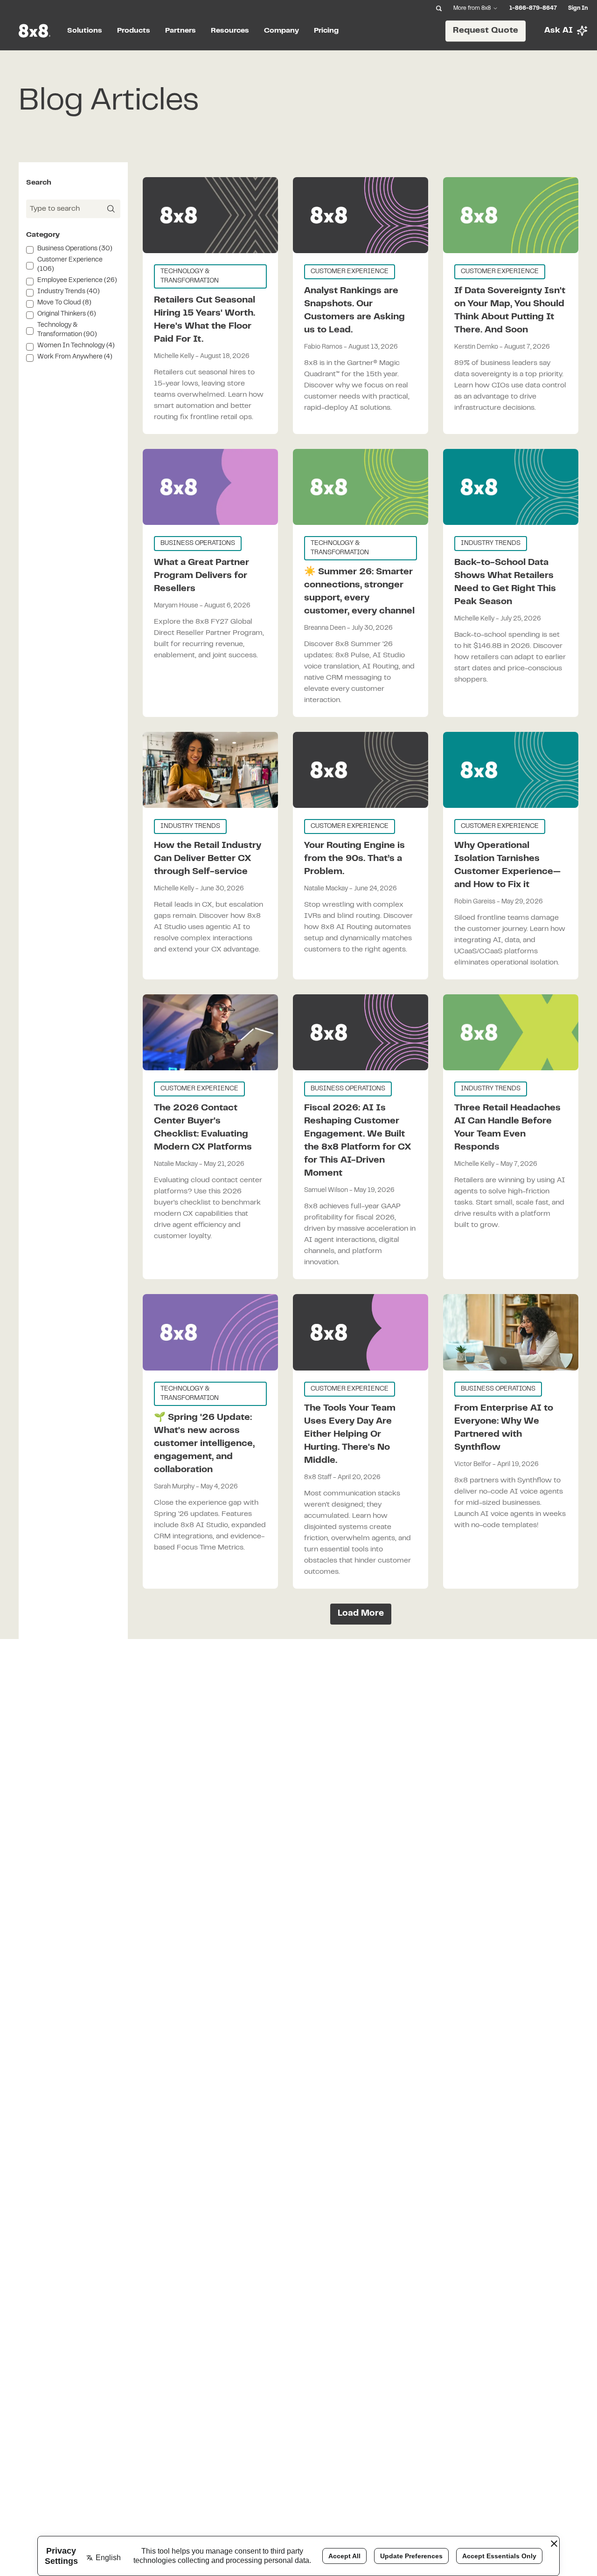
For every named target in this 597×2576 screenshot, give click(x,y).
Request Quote (486, 30)
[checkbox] (30, 250)
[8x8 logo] (35, 31)
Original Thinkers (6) (67, 314)
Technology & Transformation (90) (67, 330)
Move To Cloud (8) (64, 303)
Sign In (578, 8)
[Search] (439, 8)
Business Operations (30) (75, 249)
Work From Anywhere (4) (75, 357)
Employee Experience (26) (77, 281)
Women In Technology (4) (76, 346)
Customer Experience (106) (70, 265)
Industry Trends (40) (69, 292)
